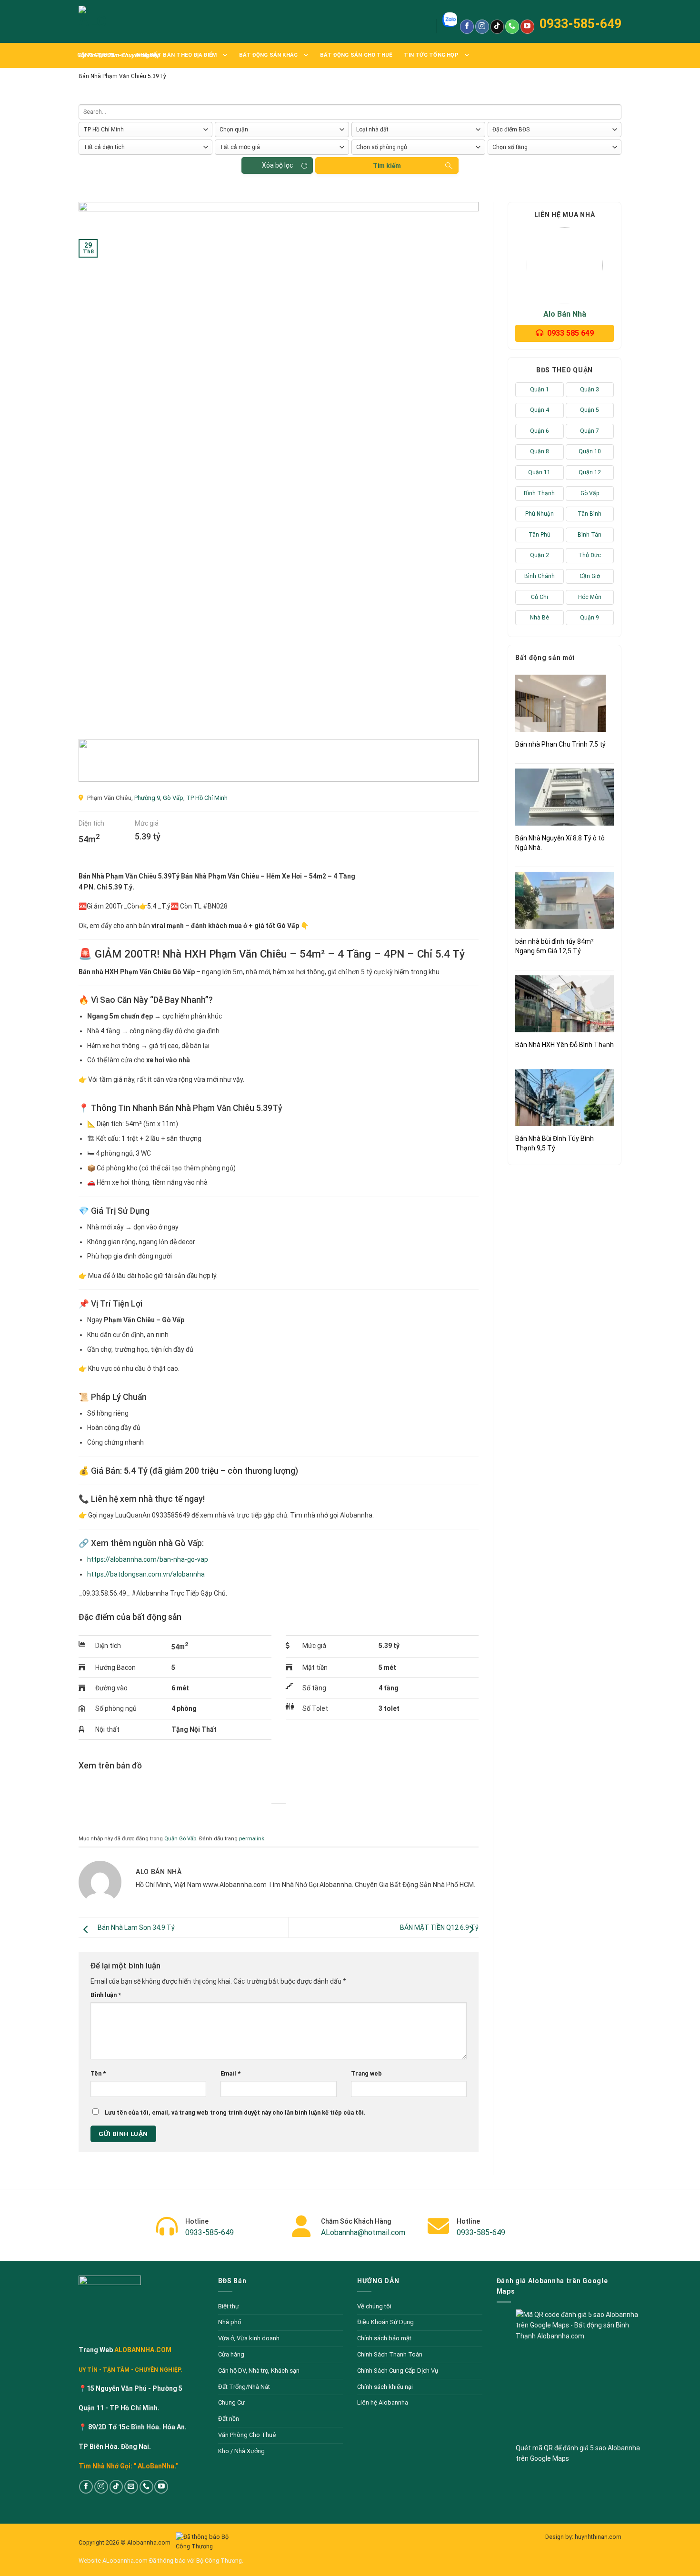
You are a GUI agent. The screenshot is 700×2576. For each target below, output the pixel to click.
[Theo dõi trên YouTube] (527, 27)
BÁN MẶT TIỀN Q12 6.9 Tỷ (439, 1927)
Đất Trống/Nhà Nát (244, 2387)
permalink (252, 1839)
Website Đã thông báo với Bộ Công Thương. (161, 2561)
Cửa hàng (231, 2354)
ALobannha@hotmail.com (363, 2232)
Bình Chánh (540, 576)
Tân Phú (540, 535)
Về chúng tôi (374, 2306)
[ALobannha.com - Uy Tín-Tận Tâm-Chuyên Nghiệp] (121, 21)
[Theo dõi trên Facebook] (467, 27)
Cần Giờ (590, 576)
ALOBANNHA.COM (142, 2350)
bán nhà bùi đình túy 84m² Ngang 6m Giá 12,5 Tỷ (555, 946)
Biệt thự (229, 2306)
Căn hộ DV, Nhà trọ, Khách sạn (259, 2371)
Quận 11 (539, 472)
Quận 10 (590, 451)
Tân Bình (590, 514)
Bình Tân (590, 535)
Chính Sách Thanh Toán (390, 2354)
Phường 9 (147, 798)
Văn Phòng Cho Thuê (247, 2435)
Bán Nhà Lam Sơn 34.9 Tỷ (136, 1927)
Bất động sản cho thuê (356, 55)
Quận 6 (540, 431)
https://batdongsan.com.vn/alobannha (146, 1574)
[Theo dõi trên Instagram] (482, 27)
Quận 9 (590, 618)
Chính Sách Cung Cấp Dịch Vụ (398, 2371)
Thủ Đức (590, 555)
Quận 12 (590, 472)
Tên (98, 2073)
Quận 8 (540, 451)
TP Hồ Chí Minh (207, 798)
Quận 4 (540, 410)
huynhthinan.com (598, 2537)
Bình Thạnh (539, 493)
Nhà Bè (540, 618)
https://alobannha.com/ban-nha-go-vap (148, 1559)
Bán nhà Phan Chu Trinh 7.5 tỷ (560, 744)
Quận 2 (540, 555)
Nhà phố (230, 2322)
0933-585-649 (580, 24)
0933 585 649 (570, 333)
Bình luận (106, 1995)
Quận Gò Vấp (180, 1839)
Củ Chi (540, 597)
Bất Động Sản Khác (269, 55)
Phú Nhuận (540, 514)
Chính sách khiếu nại (385, 2387)
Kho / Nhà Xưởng (241, 2451)
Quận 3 (590, 389)
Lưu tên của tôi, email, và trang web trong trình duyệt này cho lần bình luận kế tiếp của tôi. (235, 2112)
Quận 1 (540, 389)
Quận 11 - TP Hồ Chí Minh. (119, 2408)
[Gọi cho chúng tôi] (512, 27)
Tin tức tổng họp (431, 55)
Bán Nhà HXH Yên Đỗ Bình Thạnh (565, 1045)
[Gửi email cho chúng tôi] (131, 2487)
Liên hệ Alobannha (383, 2402)
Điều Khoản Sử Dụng (385, 2322)
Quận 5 (590, 410)
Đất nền (229, 2419)
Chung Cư (231, 2402)
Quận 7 (590, 431)
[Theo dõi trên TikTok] (497, 27)
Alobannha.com (150, 2542)
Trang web (366, 2073)
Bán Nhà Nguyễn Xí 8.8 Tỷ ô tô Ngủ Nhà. (560, 843)
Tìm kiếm (387, 166)
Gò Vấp (173, 798)
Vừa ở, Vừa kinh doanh (249, 2338)
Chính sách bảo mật (384, 2338)
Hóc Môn (590, 597)
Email (230, 2073)
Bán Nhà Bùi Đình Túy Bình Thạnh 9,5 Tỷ (555, 1143)
